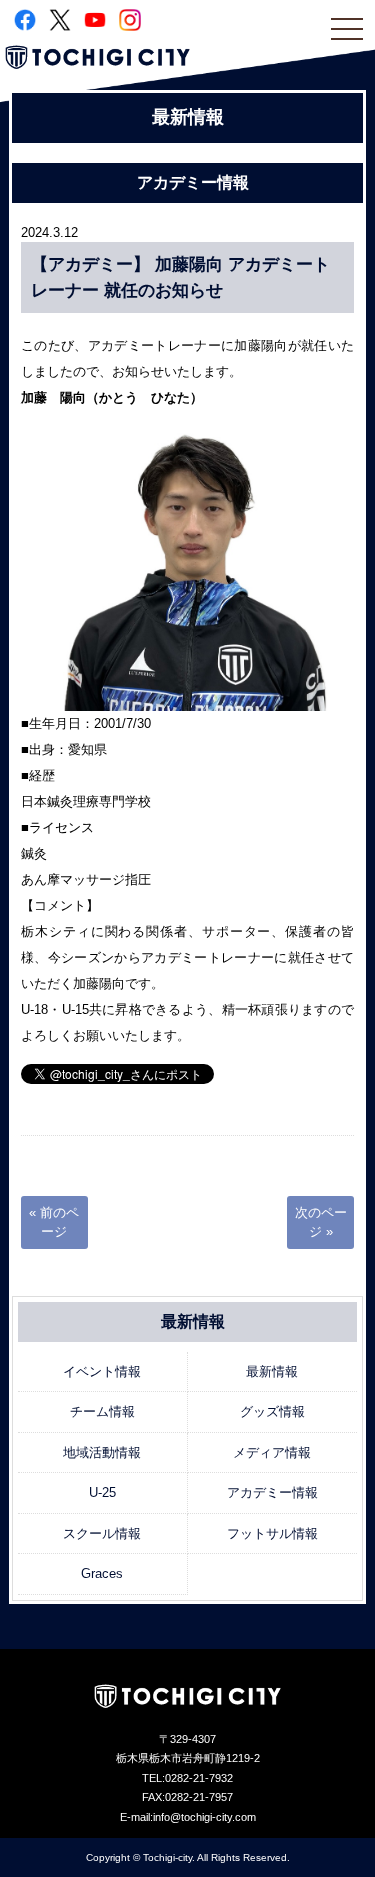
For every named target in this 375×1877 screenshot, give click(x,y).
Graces (102, 1573)
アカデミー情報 (272, 1492)
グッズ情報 (272, 1411)
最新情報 (272, 1371)
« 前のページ (54, 1222)
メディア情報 (272, 1452)
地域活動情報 (102, 1452)
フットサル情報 (272, 1533)
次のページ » (321, 1222)
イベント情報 (102, 1371)
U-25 (102, 1492)
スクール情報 (102, 1533)
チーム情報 (102, 1411)
